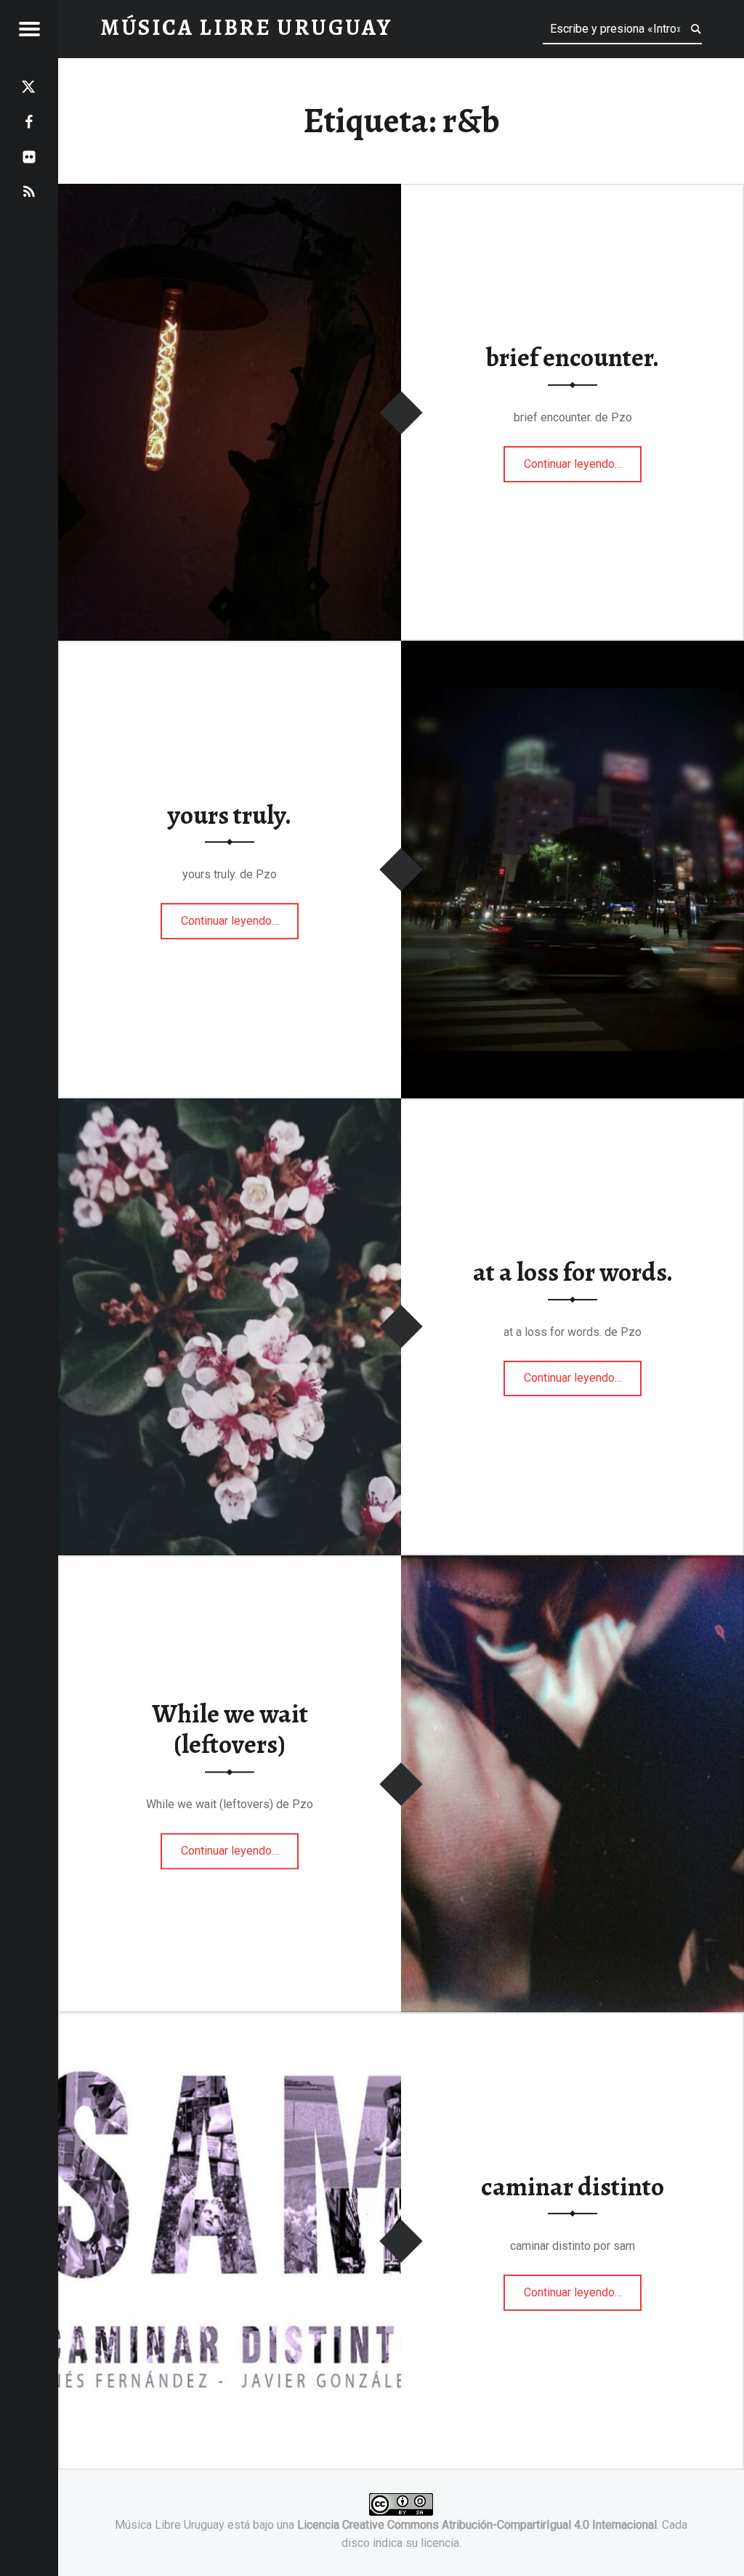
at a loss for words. (573, 1272)
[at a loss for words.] (230, 1107)
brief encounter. (573, 358)
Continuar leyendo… (583, 459)
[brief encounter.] (230, 193)
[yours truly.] (573, 650)
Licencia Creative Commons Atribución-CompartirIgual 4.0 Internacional (477, 2525)
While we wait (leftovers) (230, 1729)
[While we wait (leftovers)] (573, 1564)
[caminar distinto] (230, 2021)
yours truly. (230, 815)
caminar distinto (573, 2187)
